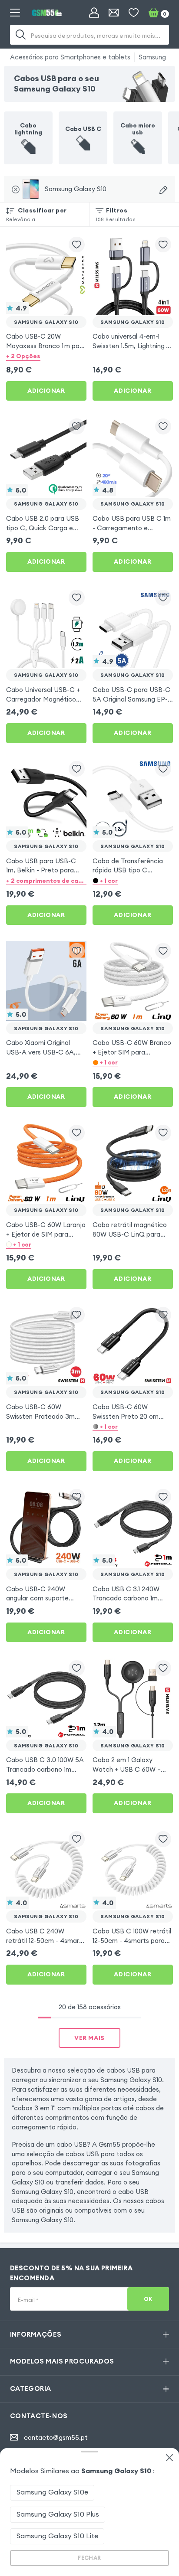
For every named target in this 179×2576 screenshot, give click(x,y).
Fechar (89, 2558)
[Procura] (21, 35)
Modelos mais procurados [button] (62, 2361)
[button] (46, 356)
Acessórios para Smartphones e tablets (70, 57)
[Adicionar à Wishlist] (77, 245)
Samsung (152, 57)
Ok (148, 2299)
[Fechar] (169, 2458)
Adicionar (46, 391)
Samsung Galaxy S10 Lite (57, 2536)
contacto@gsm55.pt (56, 2437)
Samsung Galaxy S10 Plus (58, 2514)
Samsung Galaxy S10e (52, 2492)
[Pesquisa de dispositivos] (163, 190)
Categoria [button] (31, 2388)
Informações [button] (36, 2334)
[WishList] (134, 13)
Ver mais (89, 2038)
